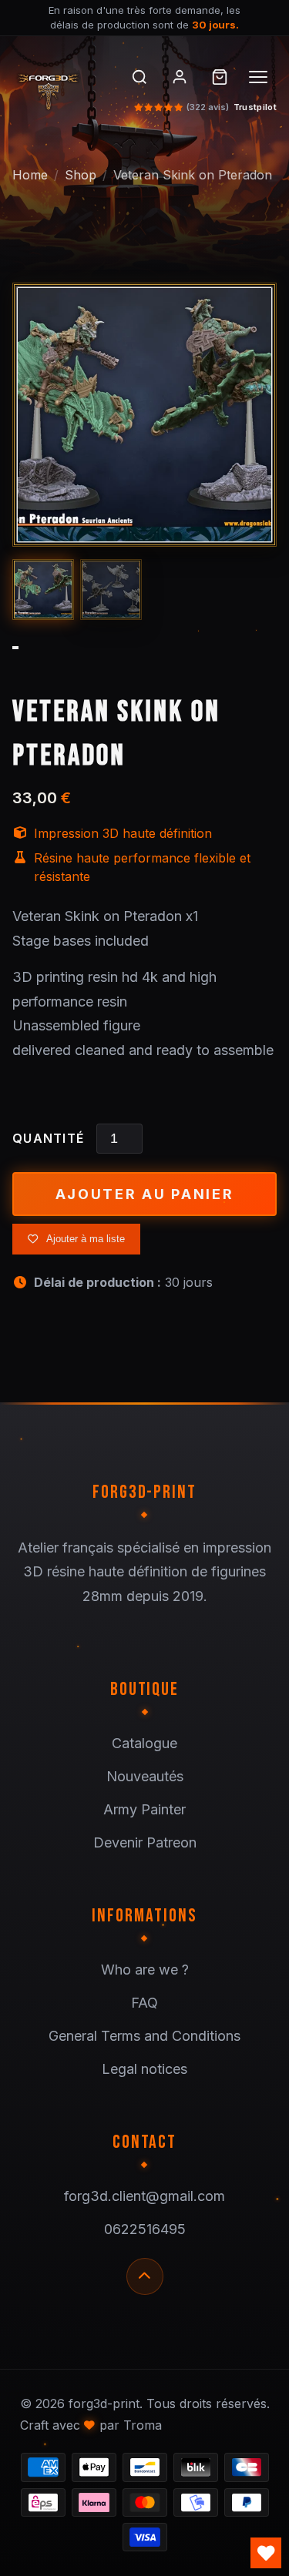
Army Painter (144, 1809)
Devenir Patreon (145, 1842)
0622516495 (145, 2229)
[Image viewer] (144, 415)
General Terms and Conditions (144, 2036)
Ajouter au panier (145, 1194)
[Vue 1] (43, 590)
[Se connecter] (180, 77)
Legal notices (144, 2069)
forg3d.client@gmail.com (144, 2196)
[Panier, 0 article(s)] (220, 77)
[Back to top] (145, 2276)
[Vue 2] (111, 590)
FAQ (144, 2003)
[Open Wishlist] (266, 2553)
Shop (81, 175)
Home (30, 175)
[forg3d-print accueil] (58, 89)
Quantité (48, 1138)
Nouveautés (145, 1776)
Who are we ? (145, 1970)
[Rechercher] (139, 77)
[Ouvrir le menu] (260, 77)
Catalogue (144, 1743)
